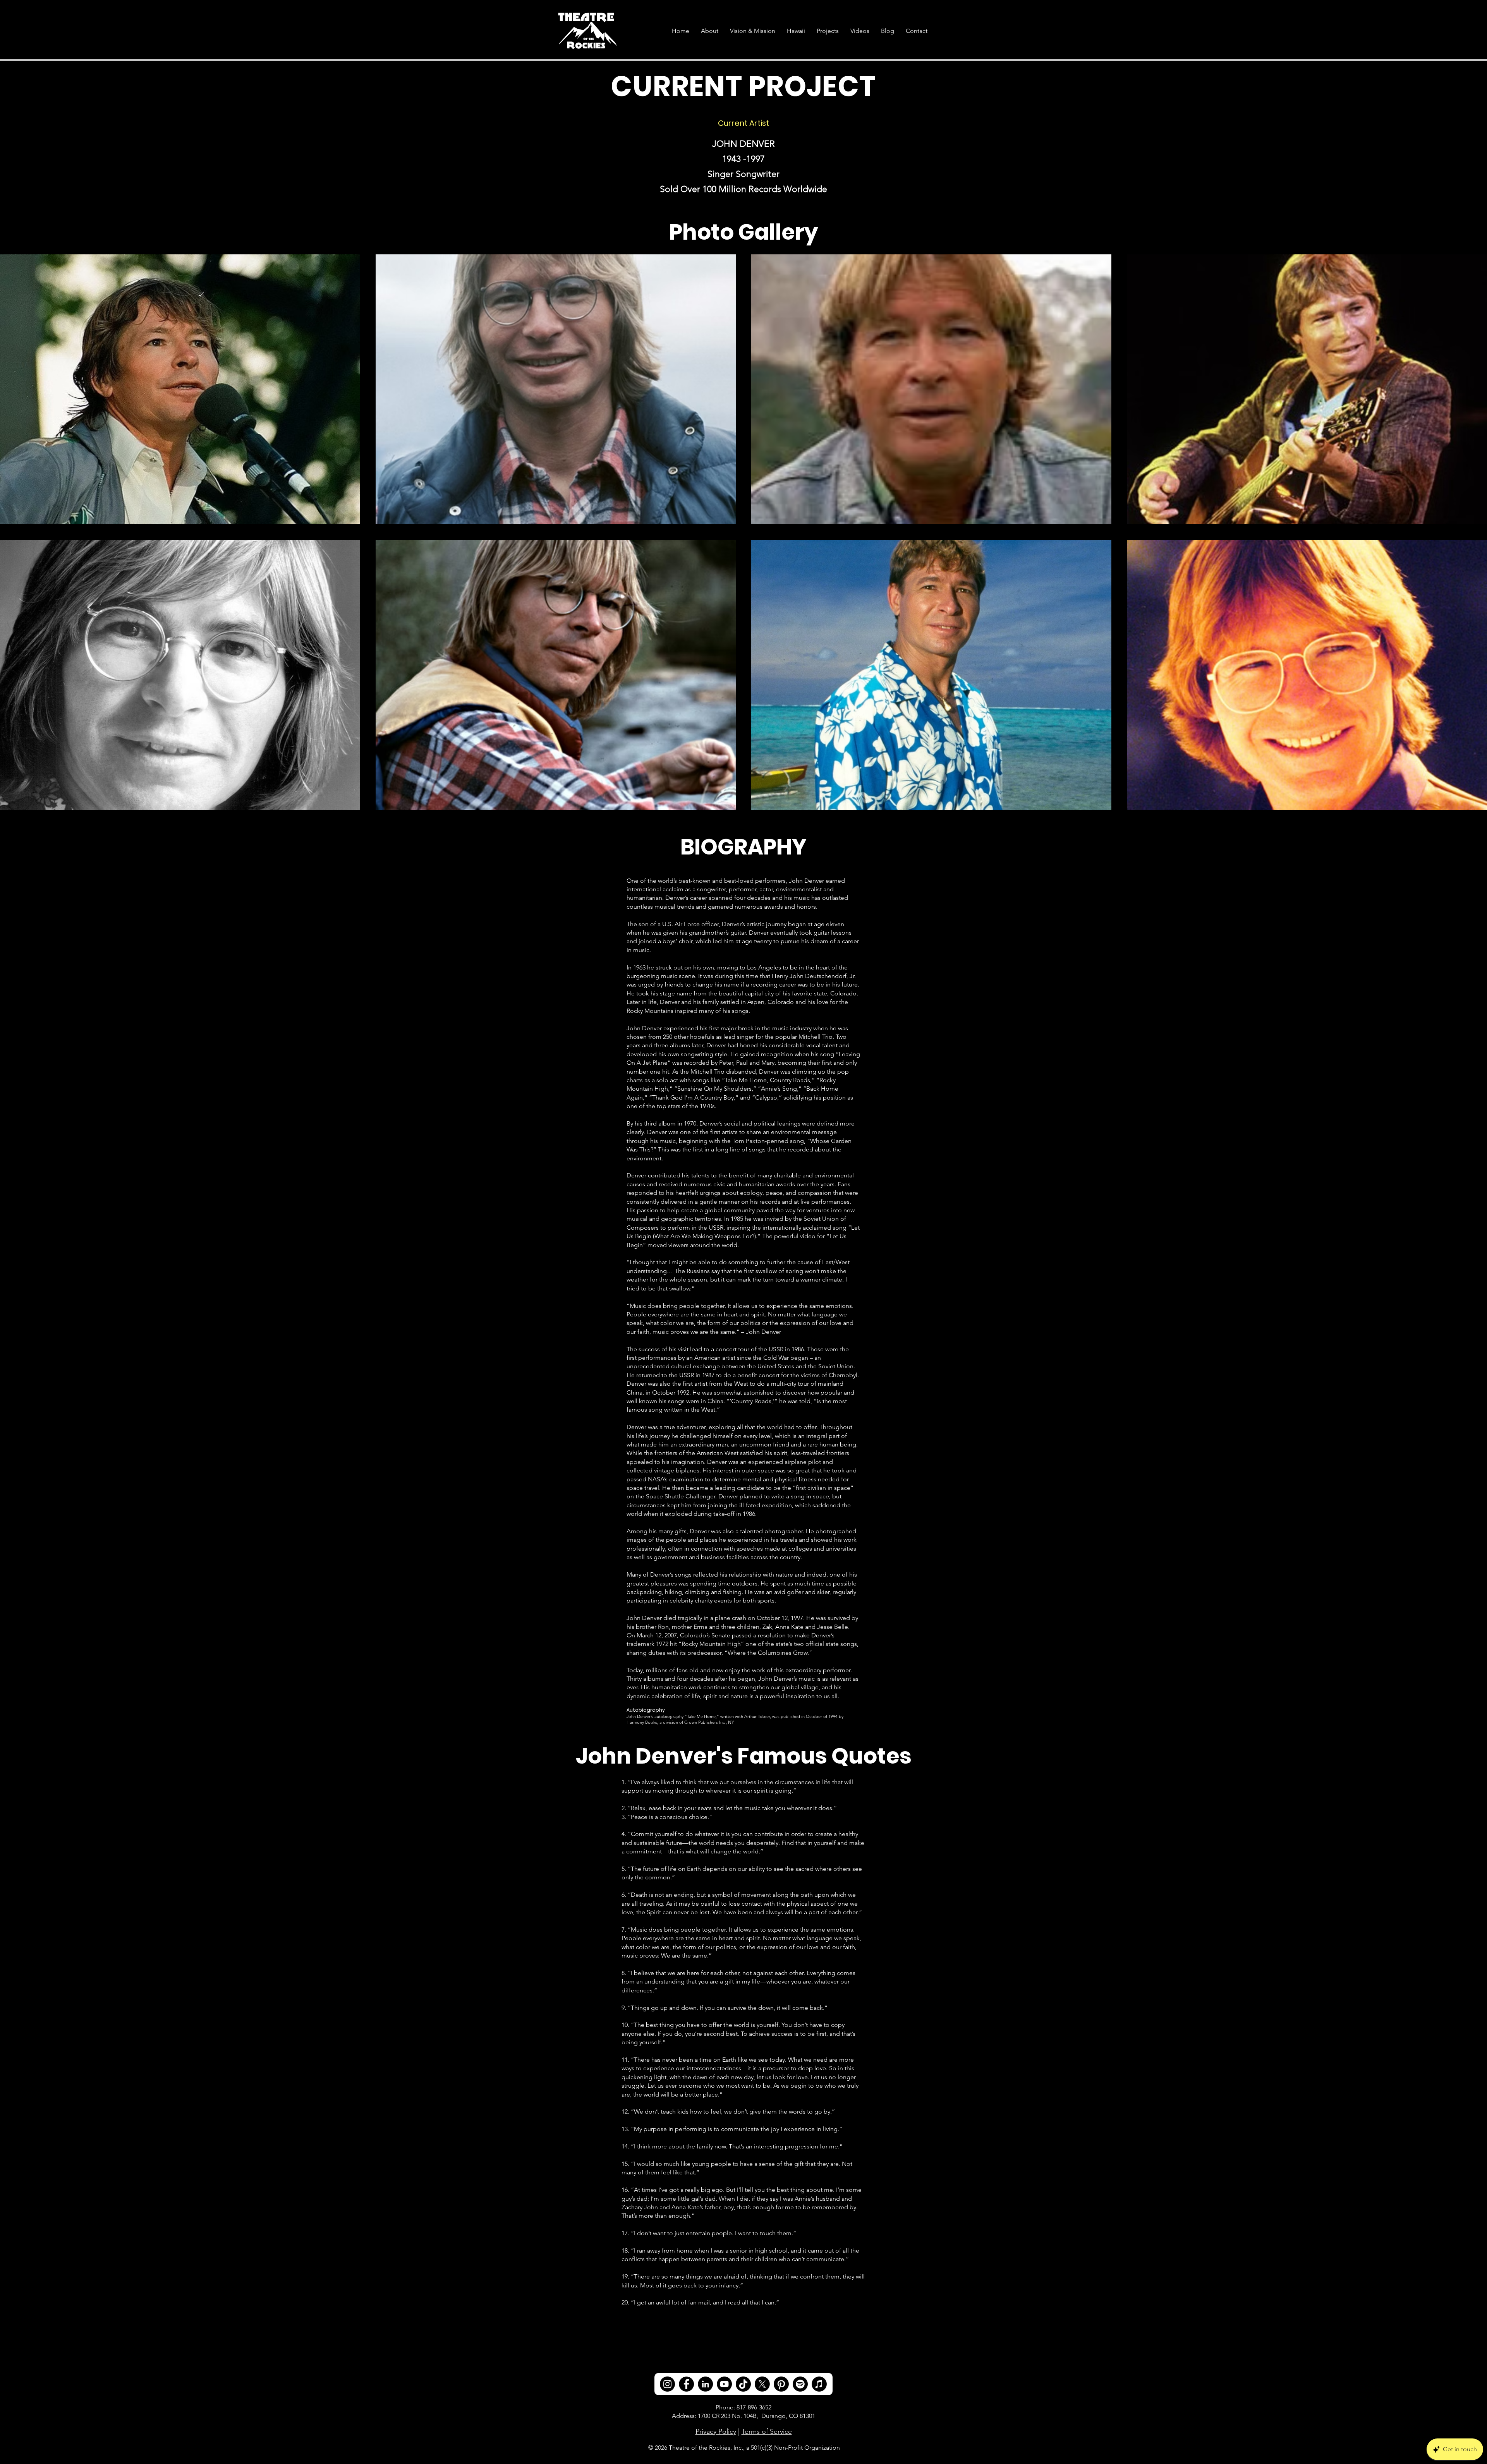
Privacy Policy (716, 2431)
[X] (762, 2384)
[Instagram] (667, 2384)
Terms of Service (767, 2431)
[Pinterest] (781, 2384)
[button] (828, 31)
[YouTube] (724, 2384)
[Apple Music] (819, 2384)
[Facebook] (686, 2384)
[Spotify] (800, 2384)
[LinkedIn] (705, 2384)
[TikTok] (743, 2384)
